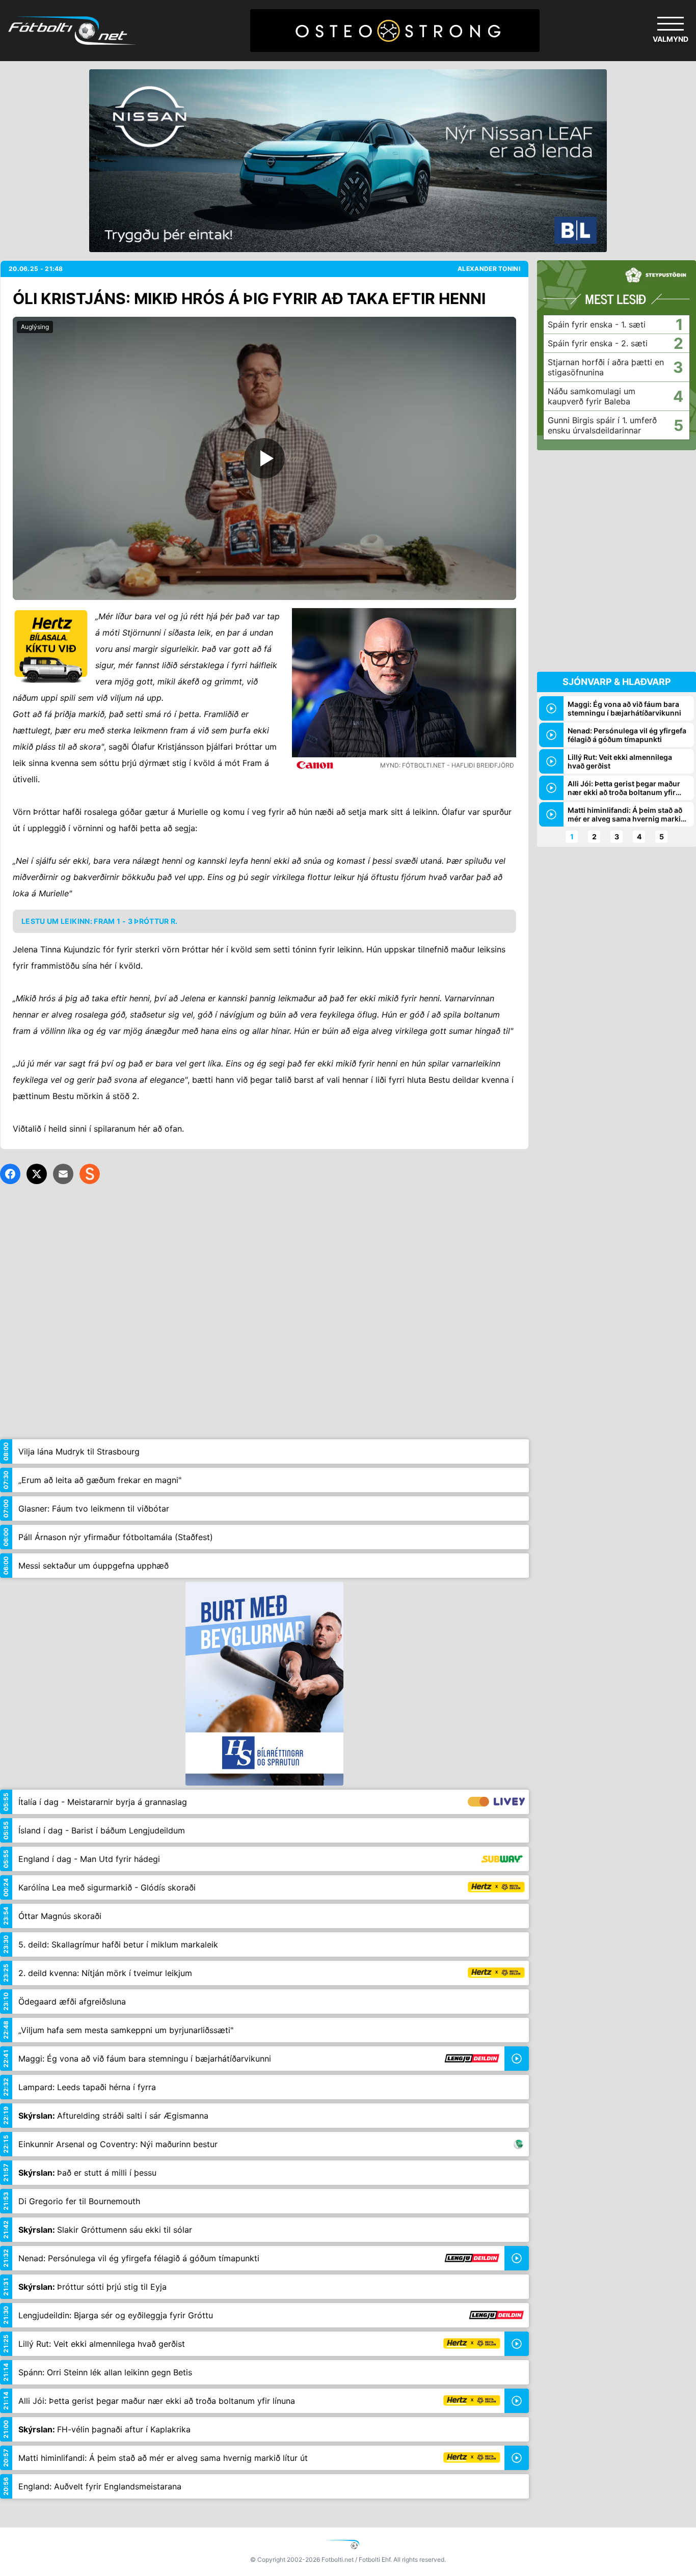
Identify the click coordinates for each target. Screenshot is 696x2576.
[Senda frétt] (63, 1174)
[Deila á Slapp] (90, 1174)
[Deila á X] (37, 1174)
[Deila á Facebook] (10, 1174)
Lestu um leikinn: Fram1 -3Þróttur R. (100, 921)
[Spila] (264, 458)
